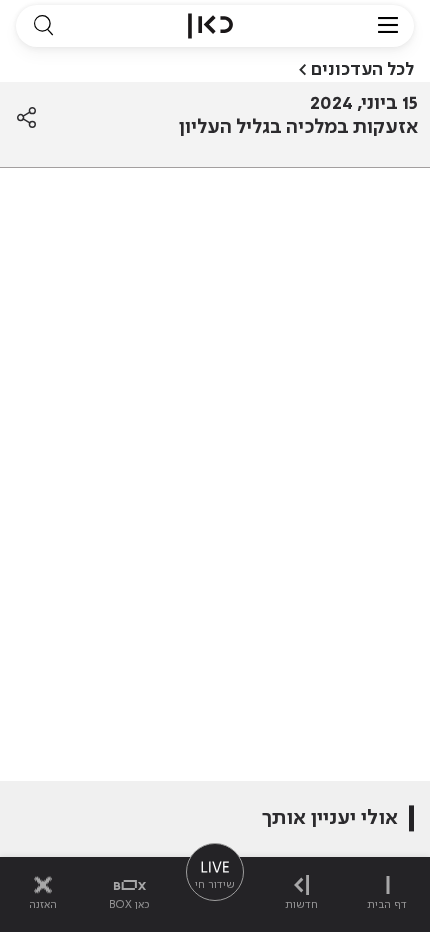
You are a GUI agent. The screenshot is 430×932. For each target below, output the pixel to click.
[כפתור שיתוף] (26, 118)
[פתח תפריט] (388, 26)
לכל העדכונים (362, 70)
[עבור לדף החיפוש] (43, 26)
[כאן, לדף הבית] (210, 26)
